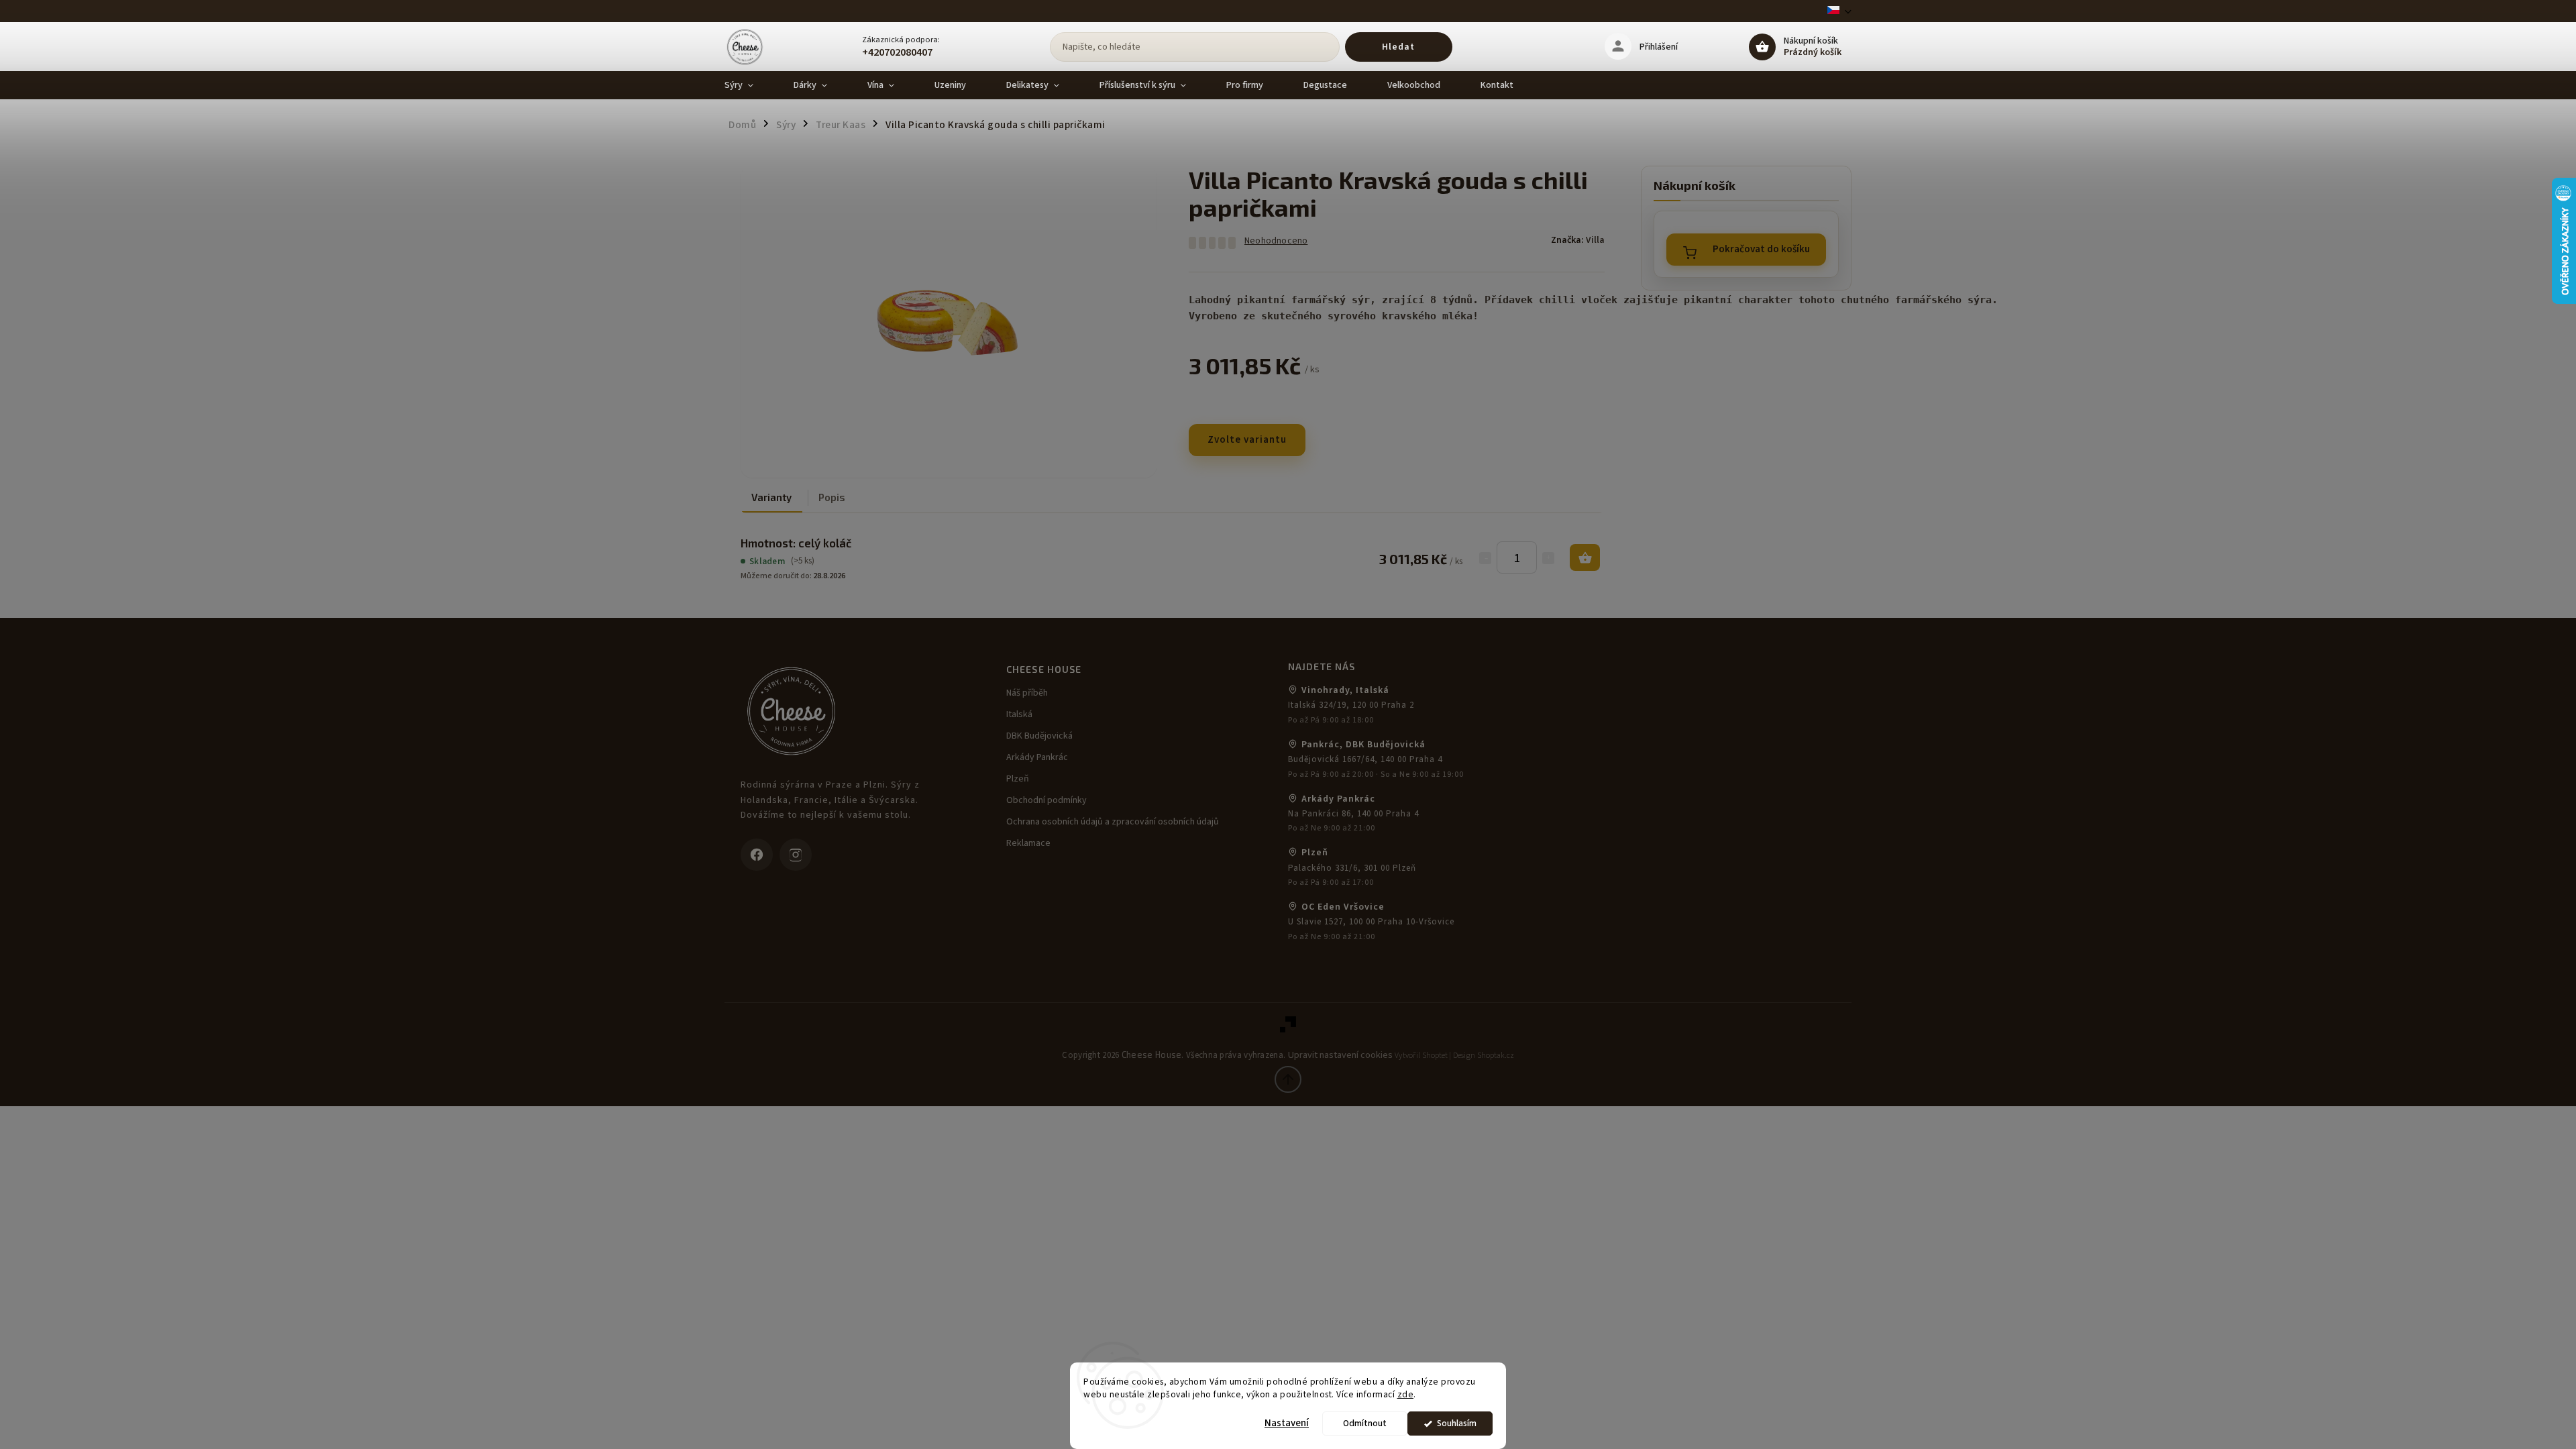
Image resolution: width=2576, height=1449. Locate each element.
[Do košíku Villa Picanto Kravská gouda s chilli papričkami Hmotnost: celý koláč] (1585, 557)
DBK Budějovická (1039, 736)
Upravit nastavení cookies (1340, 1055)
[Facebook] (757, 855)
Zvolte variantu (1247, 440)
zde (1406, 1394)
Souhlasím (1457, 1423)
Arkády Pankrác (1037, 757)
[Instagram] (796, 855)
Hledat (1398, 47)
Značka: (1578, 240)
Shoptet (1435, 1056)
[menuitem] (749, 85)
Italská (1019, 714)
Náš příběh (1027, 693)
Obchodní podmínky (1046, 800)
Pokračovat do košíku (1761, 249)
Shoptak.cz (1496, 1056)
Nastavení (1287, 1423)
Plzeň (1018, 779)
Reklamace (1028, 843)
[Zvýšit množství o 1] (1548, 558)
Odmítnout (1365, 1423)
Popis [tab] (832, 497)
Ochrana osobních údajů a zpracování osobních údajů (1113, 822)
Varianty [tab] (771, 497)
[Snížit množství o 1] (1485, 558)
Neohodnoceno (1276, 241)
